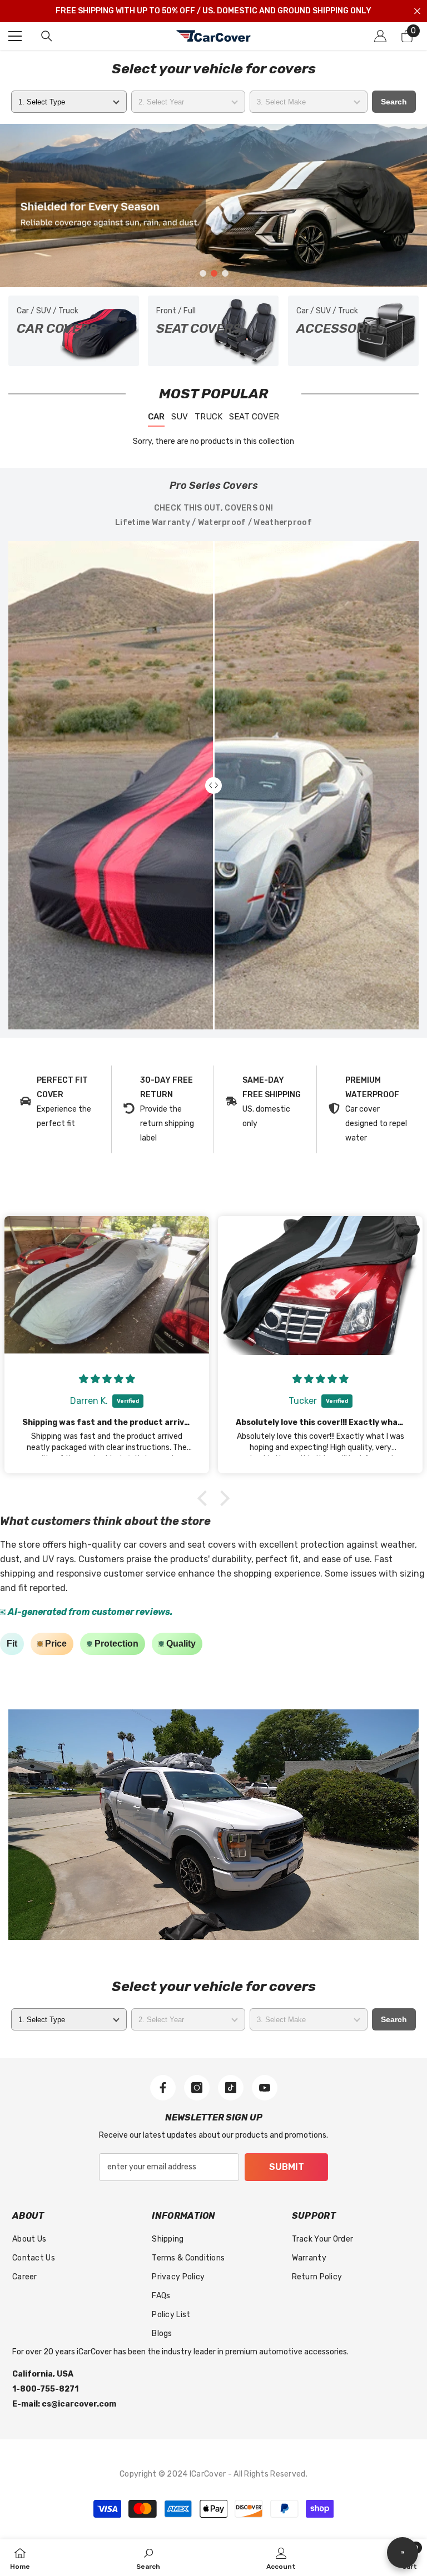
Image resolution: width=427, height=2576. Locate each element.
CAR (156, 417)
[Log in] (380, 36)
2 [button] (214, 273)
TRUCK (208, 417)
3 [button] (225, 273)
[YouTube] (265, 2088)
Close (417, 11)
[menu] (15, 36)
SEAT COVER (254, 417)
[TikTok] (231, 2088)
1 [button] (203, 273)
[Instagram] (197, 2088)
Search (394, 102)
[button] (205, 1498)
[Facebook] (163, 2088)
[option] (213, 206)
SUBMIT (287, 2167)
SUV (180, 417)
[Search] (47, 36)
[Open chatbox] (403, 2553)
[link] (60, 1102)
